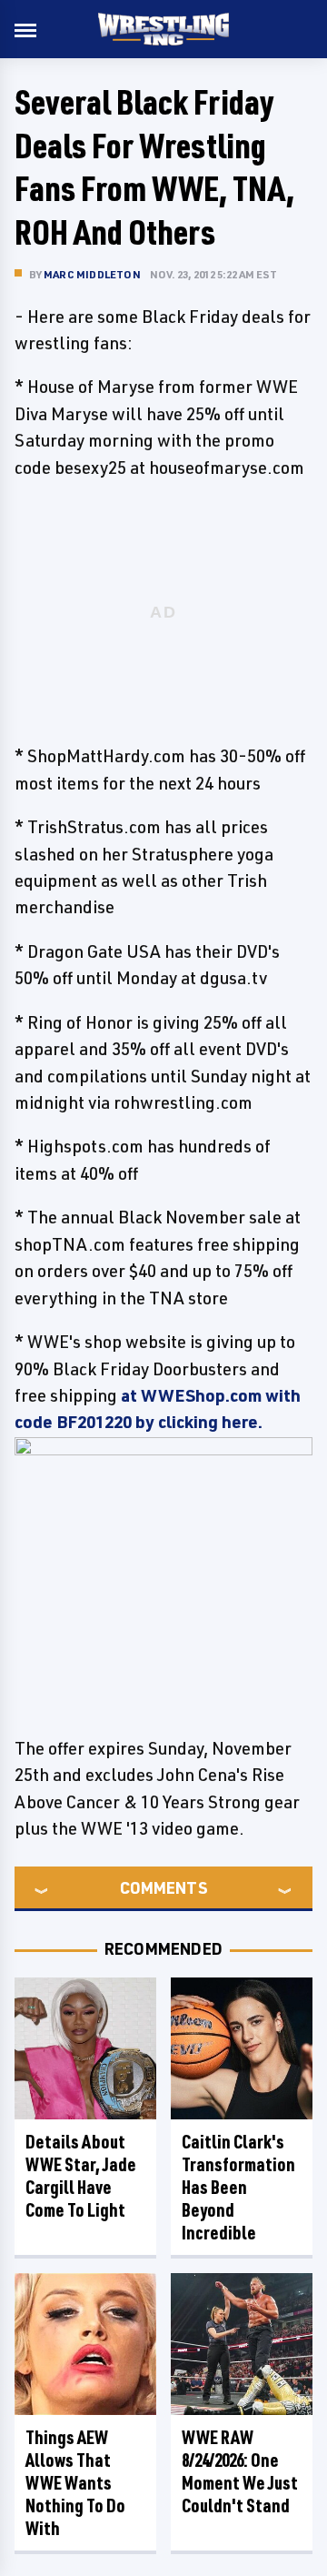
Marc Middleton (92, 274)
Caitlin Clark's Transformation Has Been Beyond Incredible (238, 2187)
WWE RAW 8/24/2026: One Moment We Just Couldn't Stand (240, 2471)
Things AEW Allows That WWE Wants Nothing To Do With (75, 2483)
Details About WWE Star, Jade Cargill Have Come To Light (81, 2176)
